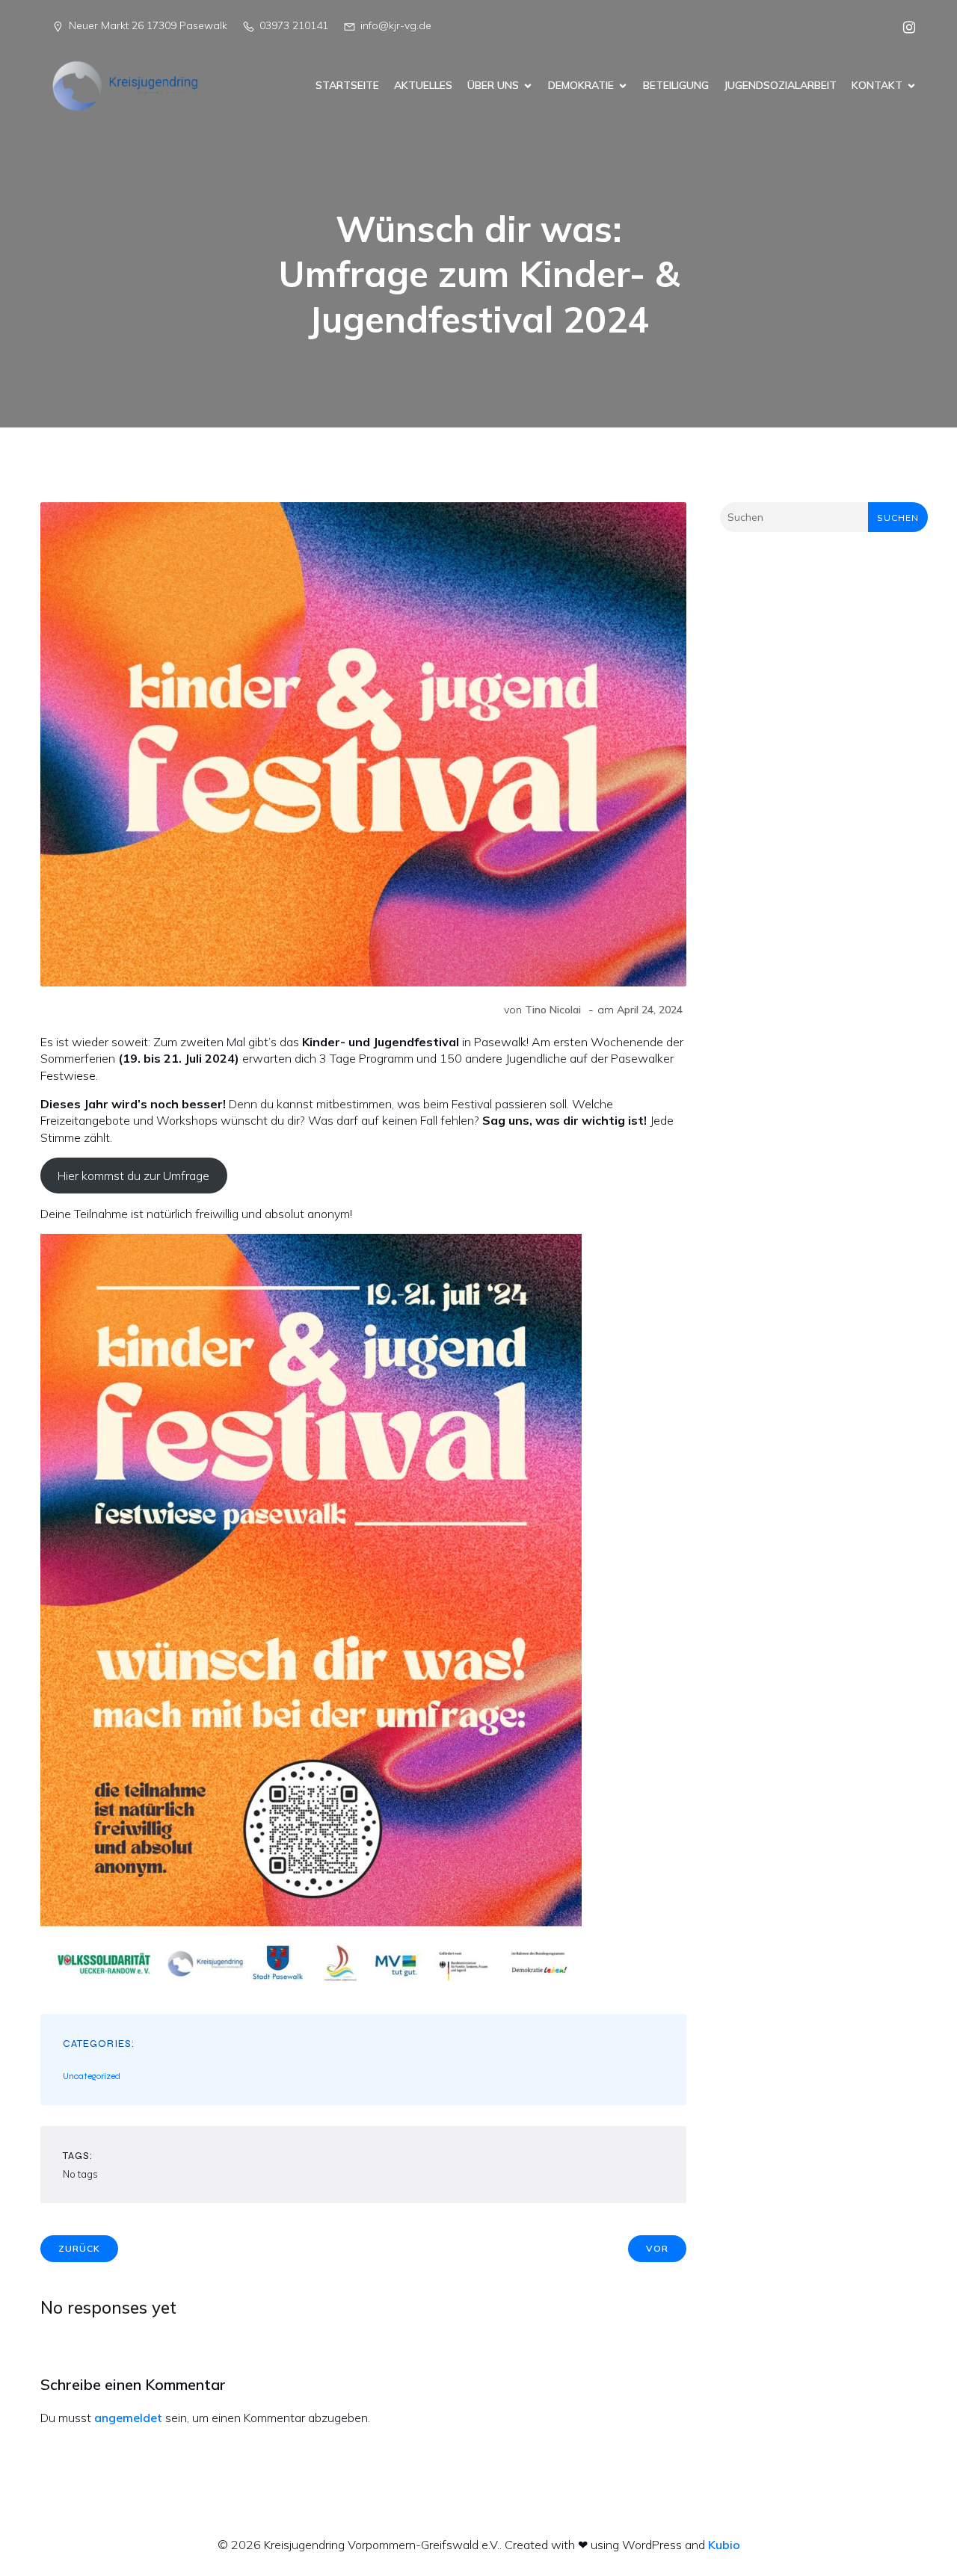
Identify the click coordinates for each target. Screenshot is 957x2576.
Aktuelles (423, 85)
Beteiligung (676, 85)
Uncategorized (92, 2076)
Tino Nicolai (553, 1010)
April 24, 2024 (650, 1010)
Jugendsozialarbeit (780, 85)
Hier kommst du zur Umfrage (133, 1176)
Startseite (347, 85)
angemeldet (128, 2418)
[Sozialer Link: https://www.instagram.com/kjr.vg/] (904, 26)
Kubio (724, 2545)
